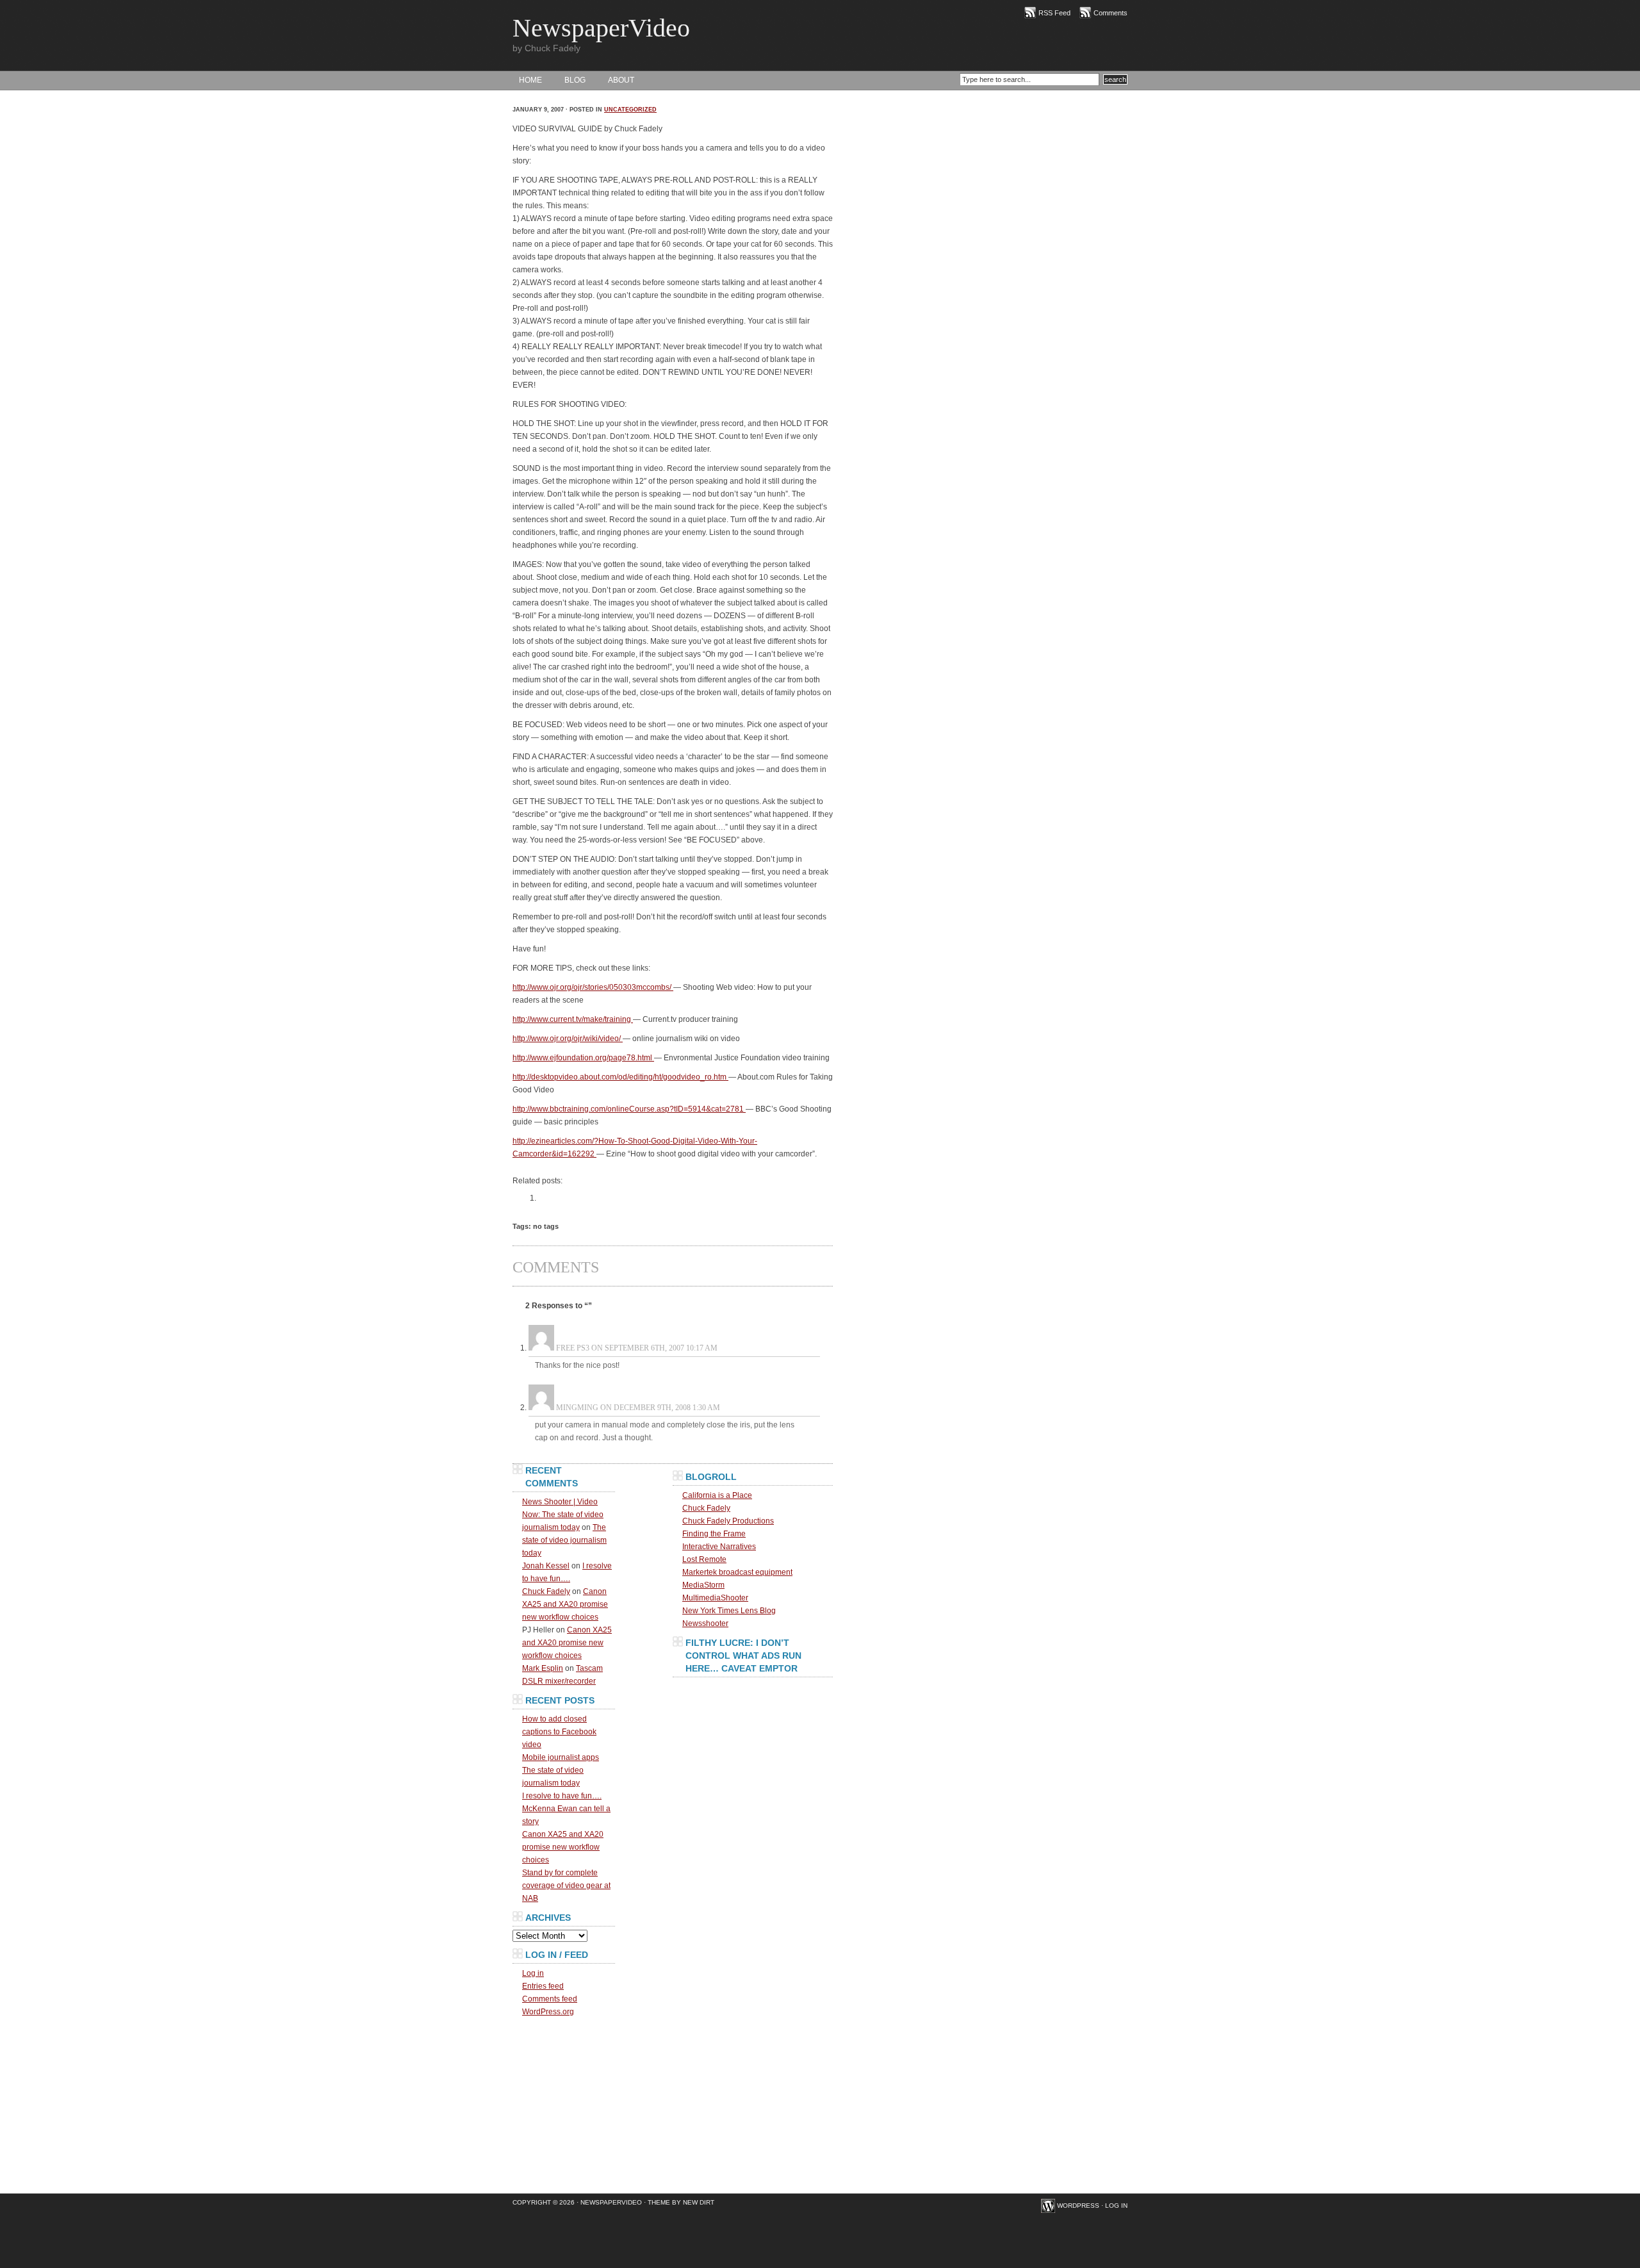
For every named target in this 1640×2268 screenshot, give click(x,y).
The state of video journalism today (564, 1540)
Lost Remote (704, 1559)
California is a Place (717, 1495)
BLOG (575, 80)
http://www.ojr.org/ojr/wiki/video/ (568, 1039)
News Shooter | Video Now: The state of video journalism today (563, 1515)
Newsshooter (705, 1623)
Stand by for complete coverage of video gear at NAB (566, 1886)
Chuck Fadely (546, 1591)
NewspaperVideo (601, 28)
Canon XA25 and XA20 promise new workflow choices (565, 1604)
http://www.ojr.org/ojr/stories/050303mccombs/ (593, 987)
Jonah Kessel (546, 1566)
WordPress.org (548, 2012)
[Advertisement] (753, 1761)
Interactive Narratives (719, 1547)
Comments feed (550, 1999)
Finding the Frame (714, 1534)
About (621, 80)
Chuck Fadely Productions (728, 1521)
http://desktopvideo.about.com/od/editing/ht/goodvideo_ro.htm (620, 1077)
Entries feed (543, 1986)
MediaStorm (703, 1585)
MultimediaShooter (715, 1598)
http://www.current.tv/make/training (573, 1019)
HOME (530, 80)
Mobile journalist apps (561, 1757)
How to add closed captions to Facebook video (559, 1732)
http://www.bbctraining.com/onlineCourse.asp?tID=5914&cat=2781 (629, 1109)
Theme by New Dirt (681, 2202)
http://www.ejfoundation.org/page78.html (583, 1058)
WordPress (1078, 2206)
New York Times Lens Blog (729, 1611)
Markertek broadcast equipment (737, 1572)
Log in (533, 1973)
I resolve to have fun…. (562, 1796)
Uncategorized (630, 110)
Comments (1111, 13)
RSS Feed (1054, 13)
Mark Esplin (543, 1668)
